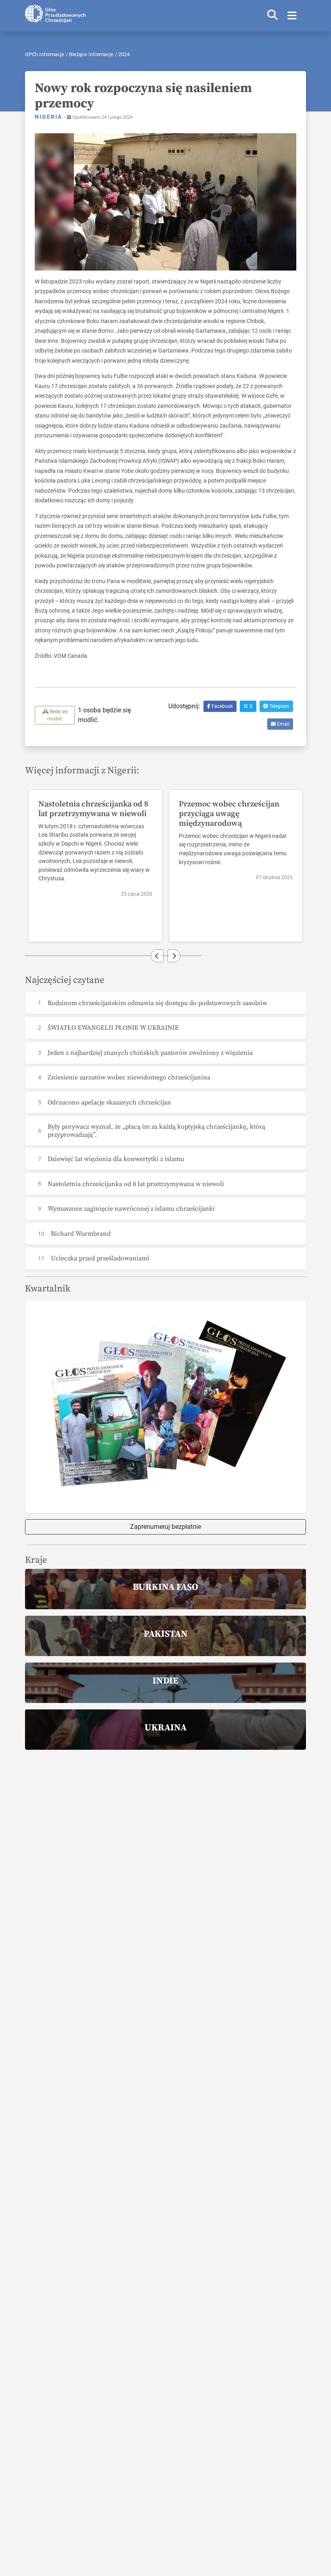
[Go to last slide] (157, 956)
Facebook (222, 706)
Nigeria (49, 117)
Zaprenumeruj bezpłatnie (165, 1527)
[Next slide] (174, 956)
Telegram (279, 706)
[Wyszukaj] (272, 16)
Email (283, 724)
